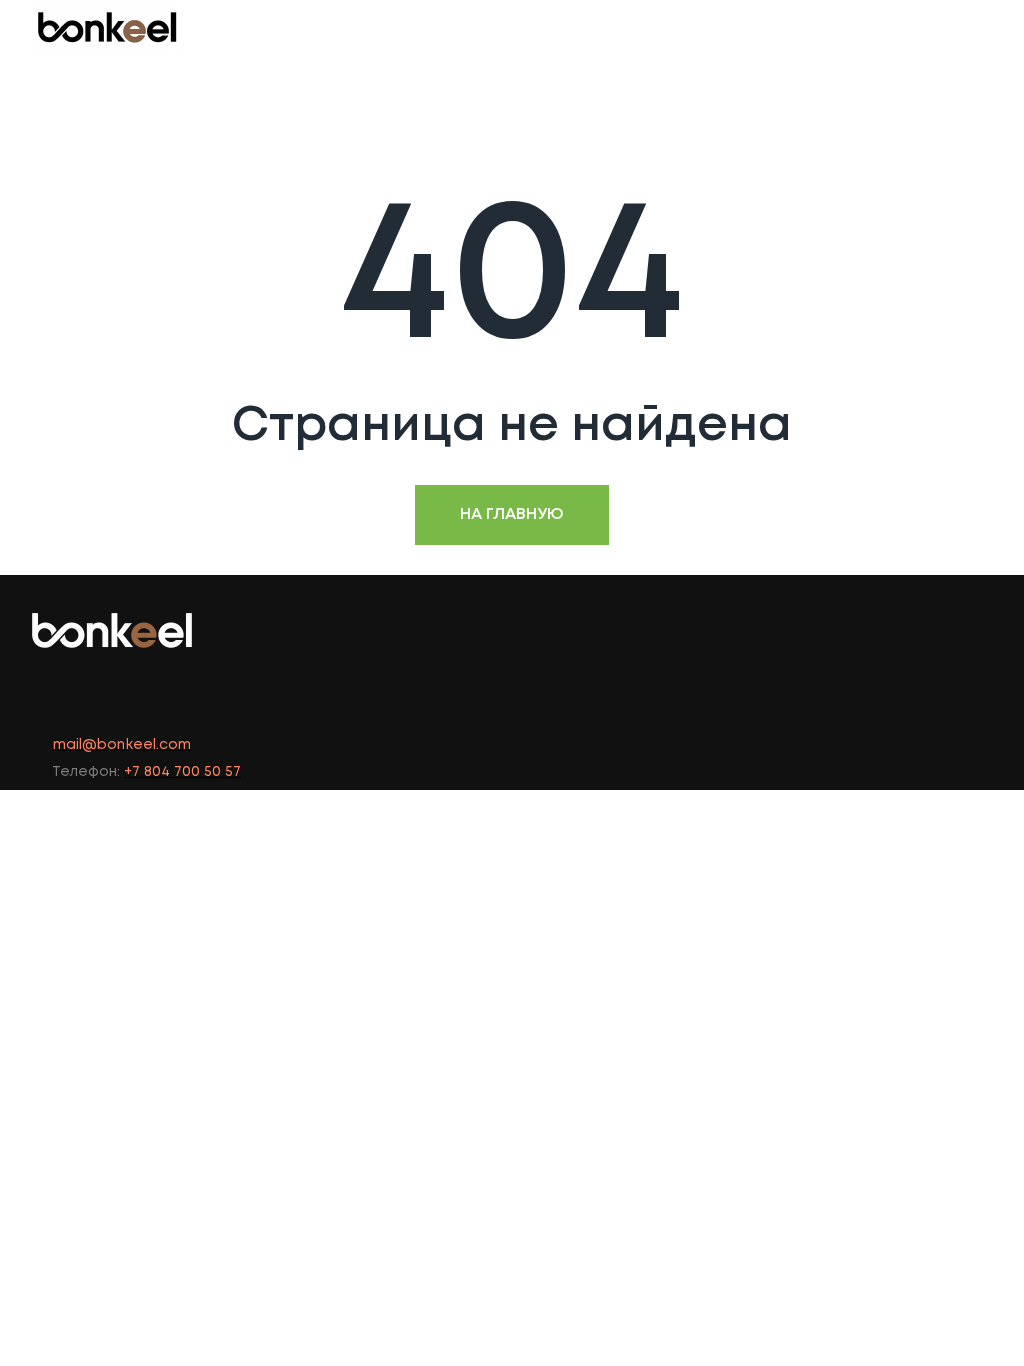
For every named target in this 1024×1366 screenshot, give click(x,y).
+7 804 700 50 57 (182, 772)
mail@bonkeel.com (122, 745)
